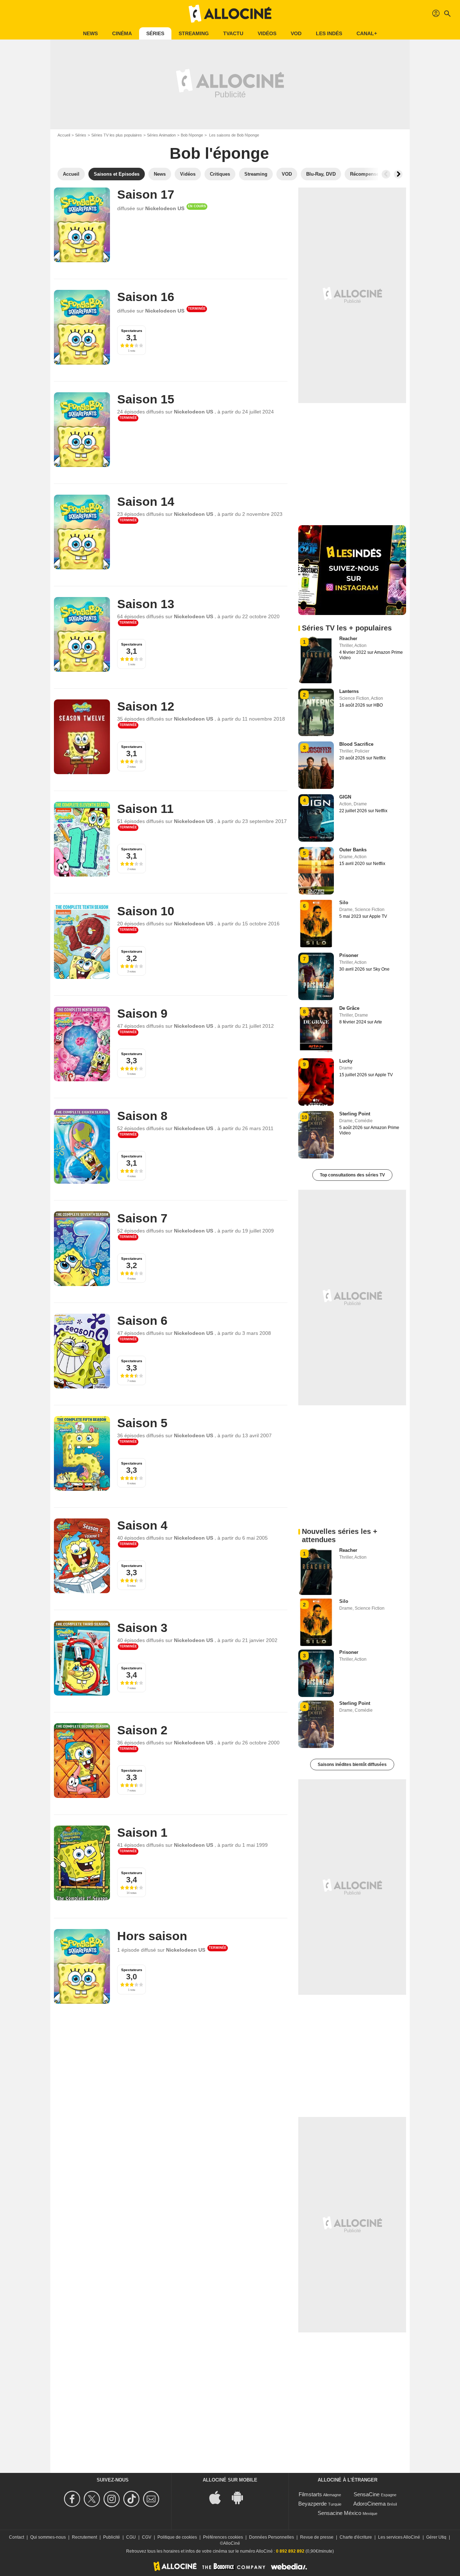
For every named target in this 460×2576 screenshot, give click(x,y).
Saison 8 (142, 1116)
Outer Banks (353, 850)
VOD (296, 33)
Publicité (112, 2537)
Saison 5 (142, 1423)
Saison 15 (146, 399)
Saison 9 (142, 1013)
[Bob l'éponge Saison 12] (82, 737)
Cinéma (122, 33)
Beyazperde (312, 2504)
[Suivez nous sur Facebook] (73, 2499)
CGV (147, 2537)
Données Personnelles (272, 2537)
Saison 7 (142, 1218)
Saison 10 (146, 911)
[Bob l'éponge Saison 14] (82, 532)
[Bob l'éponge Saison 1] (82, 1863)
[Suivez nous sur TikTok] (132, 2499)
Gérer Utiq (436, 2537)
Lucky (346, 1061)
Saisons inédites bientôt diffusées (352, 1765)
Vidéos (267, 33)
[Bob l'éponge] (82, 1966)
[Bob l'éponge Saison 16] (82, 327)
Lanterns (349, 691)
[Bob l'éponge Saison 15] (82, 430)
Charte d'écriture (356, 2537)
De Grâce (349, 1008)
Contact (17, 2537)
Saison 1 (142, 1832)
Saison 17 (146, 194)
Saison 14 (146, 501)
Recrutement (84, 2537)
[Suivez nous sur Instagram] (113, 2499)
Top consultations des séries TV (352, 1175)
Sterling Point (355, 1114)
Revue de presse (317, 2537)
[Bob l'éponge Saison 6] (82, 1351)
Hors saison (152, 1936)
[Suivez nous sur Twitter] (93, 2499)
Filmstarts (310, 2494)
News (90, 33)
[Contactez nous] (152, 2499)
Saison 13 (146, 604)
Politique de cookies (177, 2537)
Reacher (348, 639)
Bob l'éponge (192, 135)
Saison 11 (145, 809)
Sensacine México (339, 2513)
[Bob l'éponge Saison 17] (82, 225)
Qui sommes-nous (48, 2537)
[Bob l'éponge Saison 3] (82, 1658)
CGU (131, 2537)
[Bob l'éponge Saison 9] (82, 1044)
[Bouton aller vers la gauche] (386, 174)
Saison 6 (142, 1321)
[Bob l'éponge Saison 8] (82, 1146)
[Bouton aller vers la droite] (398, 174)
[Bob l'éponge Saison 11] (82, 839)
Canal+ (367, 33)
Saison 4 (142, 1525)
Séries (155, 33)
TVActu (233, 33)
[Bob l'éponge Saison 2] (82, 1761)
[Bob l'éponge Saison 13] (82, 634)
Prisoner (349, 955)
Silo (344, 903)
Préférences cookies (223, 2537)
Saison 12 (146, 706)
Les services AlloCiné (399, 2537)
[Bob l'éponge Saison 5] (82, 1453)
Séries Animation (161, 135)
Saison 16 (146, 297)
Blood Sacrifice (356, 744)
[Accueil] (230, 14)
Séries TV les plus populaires (117, 135)
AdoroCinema (369, 2504)
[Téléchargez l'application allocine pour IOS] (219, 2497)
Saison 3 (142, 1628)
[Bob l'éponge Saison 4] (82, 1556)
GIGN (345, 797)
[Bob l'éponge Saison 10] (82, 942)
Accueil (64, 135)
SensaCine (367, 2494)
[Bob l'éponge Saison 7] (82, 1249)
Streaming (194, 33)
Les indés (329, 33)
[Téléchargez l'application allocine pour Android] (241, 2497)
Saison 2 (142, 1730)
